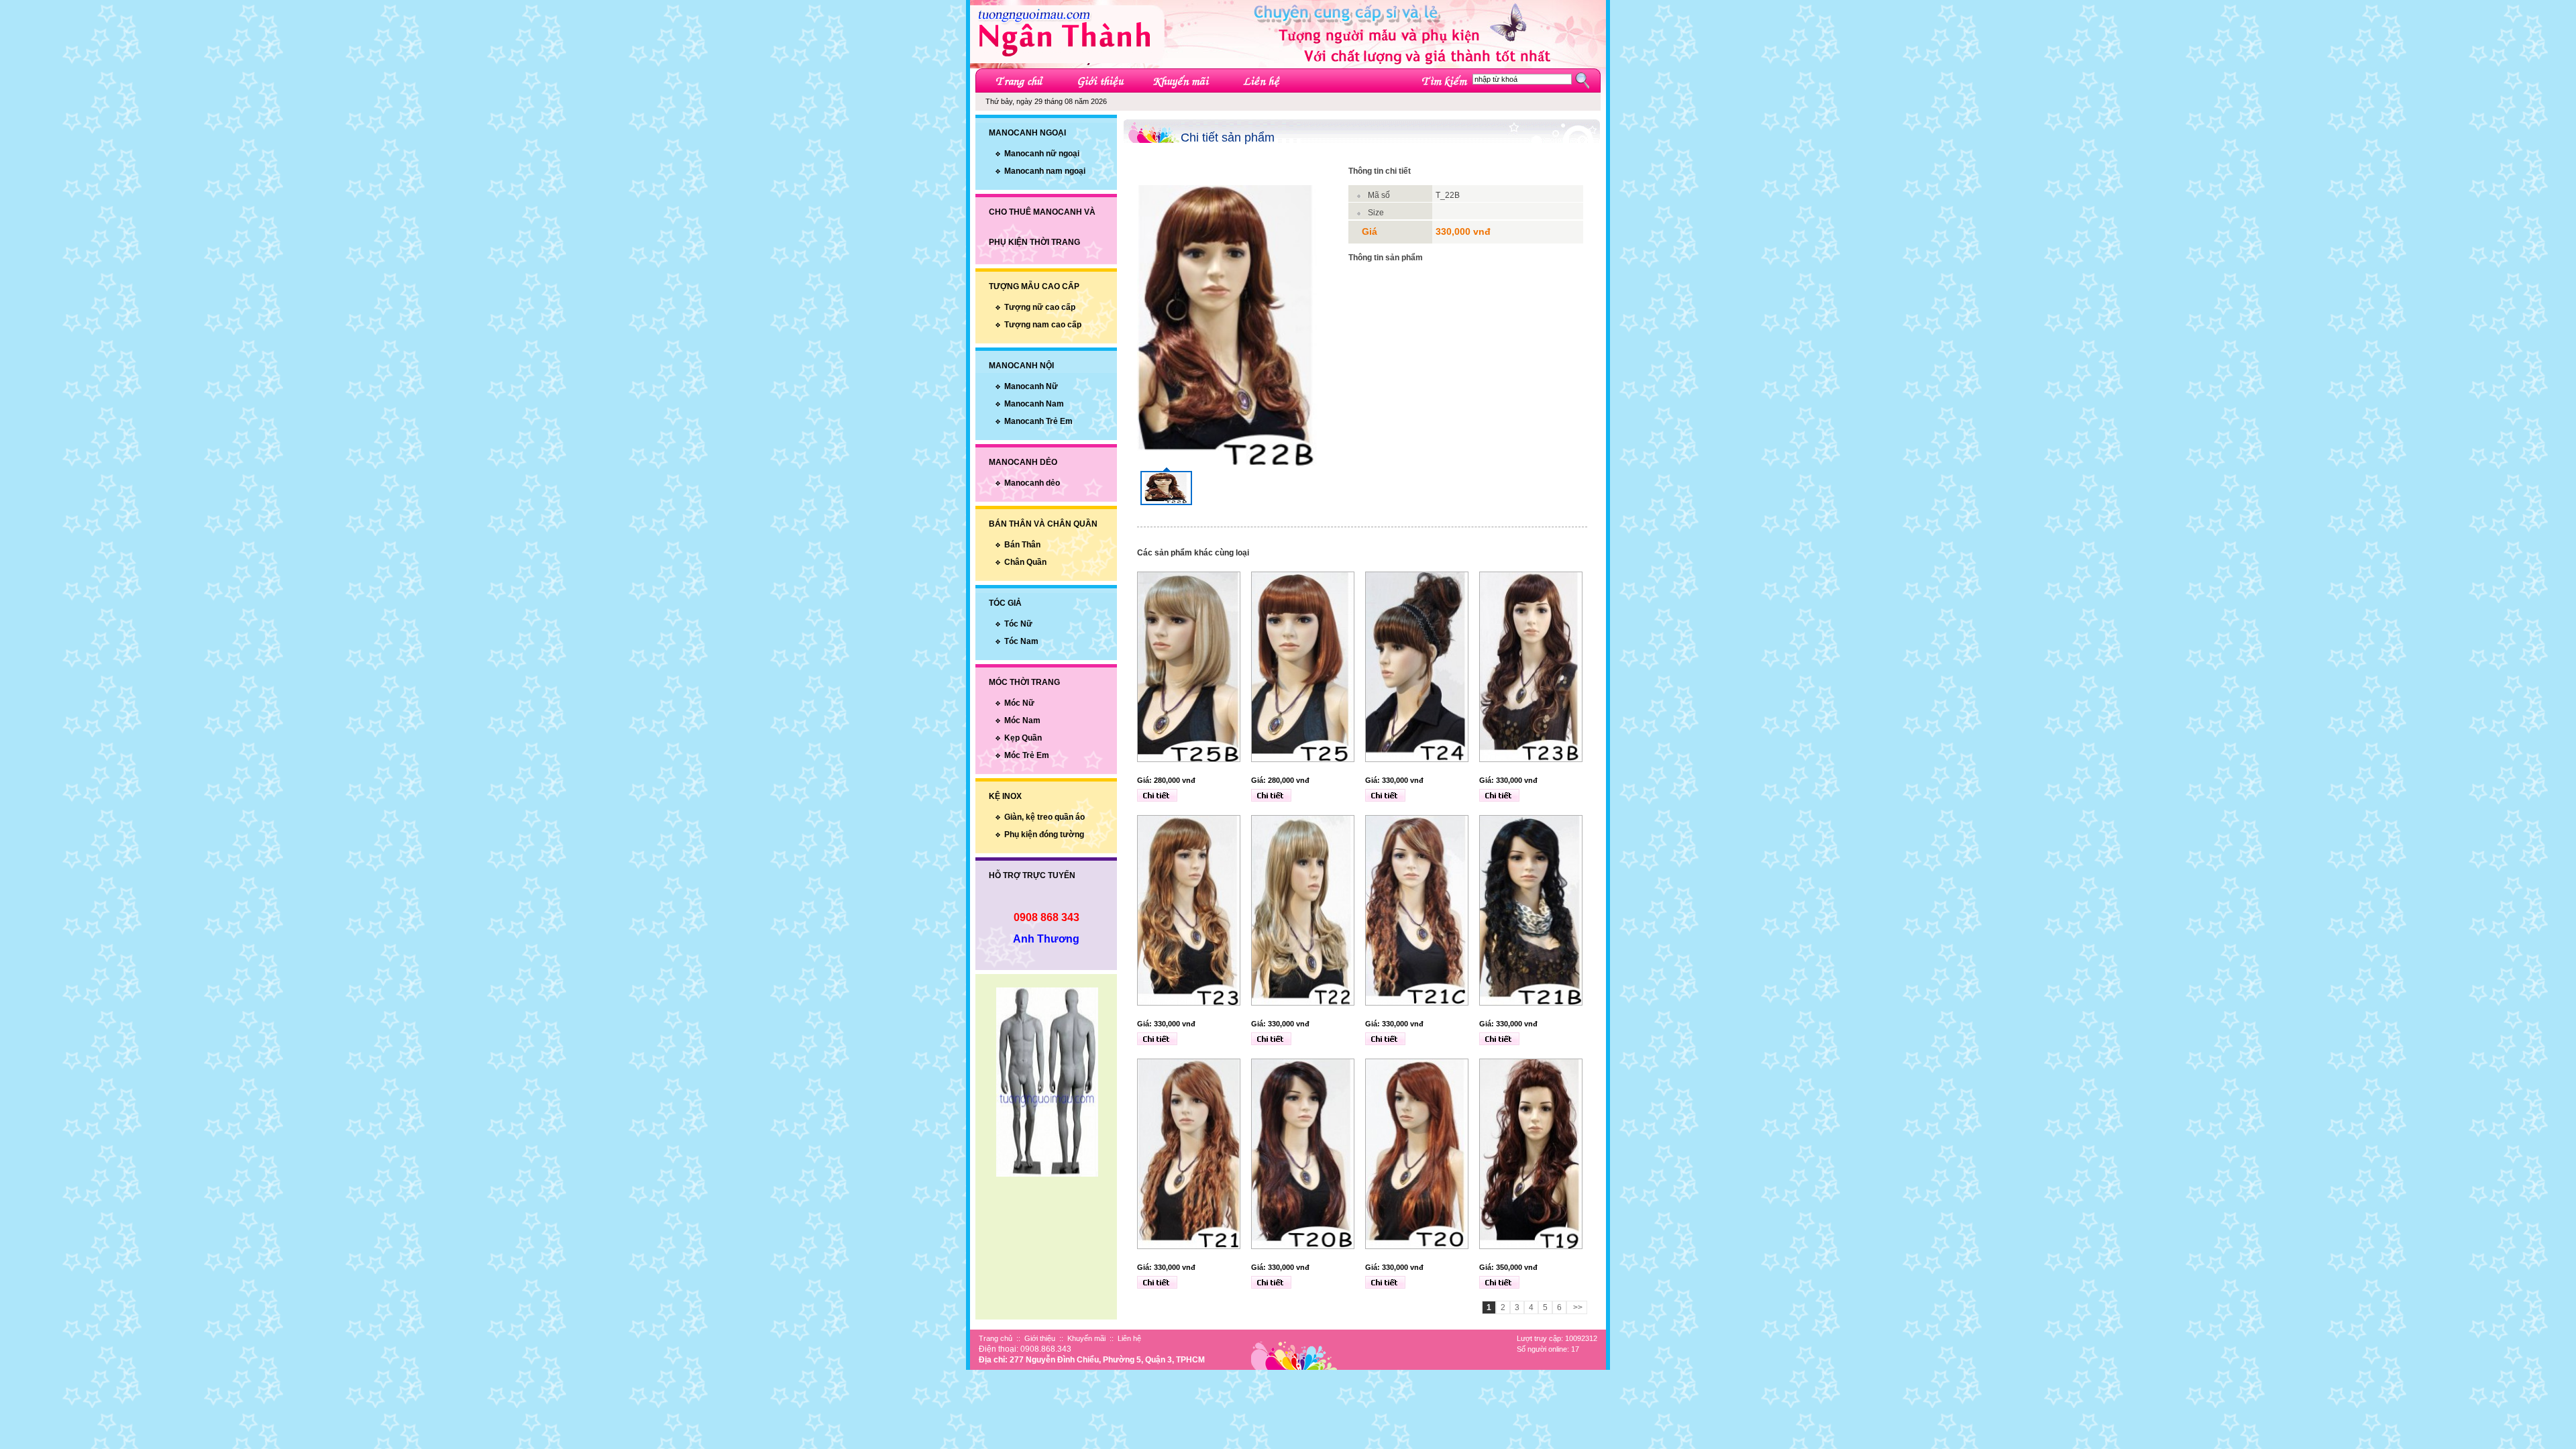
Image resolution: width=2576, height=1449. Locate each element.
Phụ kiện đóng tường (1044, 835)
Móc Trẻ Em (1027, 755)
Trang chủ (996, 1338)
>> (1577, 1307)
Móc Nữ (1019, 703)
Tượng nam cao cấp (1043, 325)
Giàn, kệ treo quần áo (1044, 817)
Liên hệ (1129, 1338)
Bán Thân (1022, 545)
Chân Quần (1025, 562)
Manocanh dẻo (1032, 483)
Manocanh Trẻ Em (1038, 421)
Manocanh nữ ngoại (1042, 154)
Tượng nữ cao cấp (1040, 307)
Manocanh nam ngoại (1045, 171)
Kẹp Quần (1023, 738)
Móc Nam (1022, 720)
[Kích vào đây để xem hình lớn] (1166, 486)
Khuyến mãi (1086, 1338)
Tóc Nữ (1018, 624)
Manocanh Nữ (1031, 386)
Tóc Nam (1021, 641)
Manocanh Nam (1034, 404)
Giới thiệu (1040, 1338)
